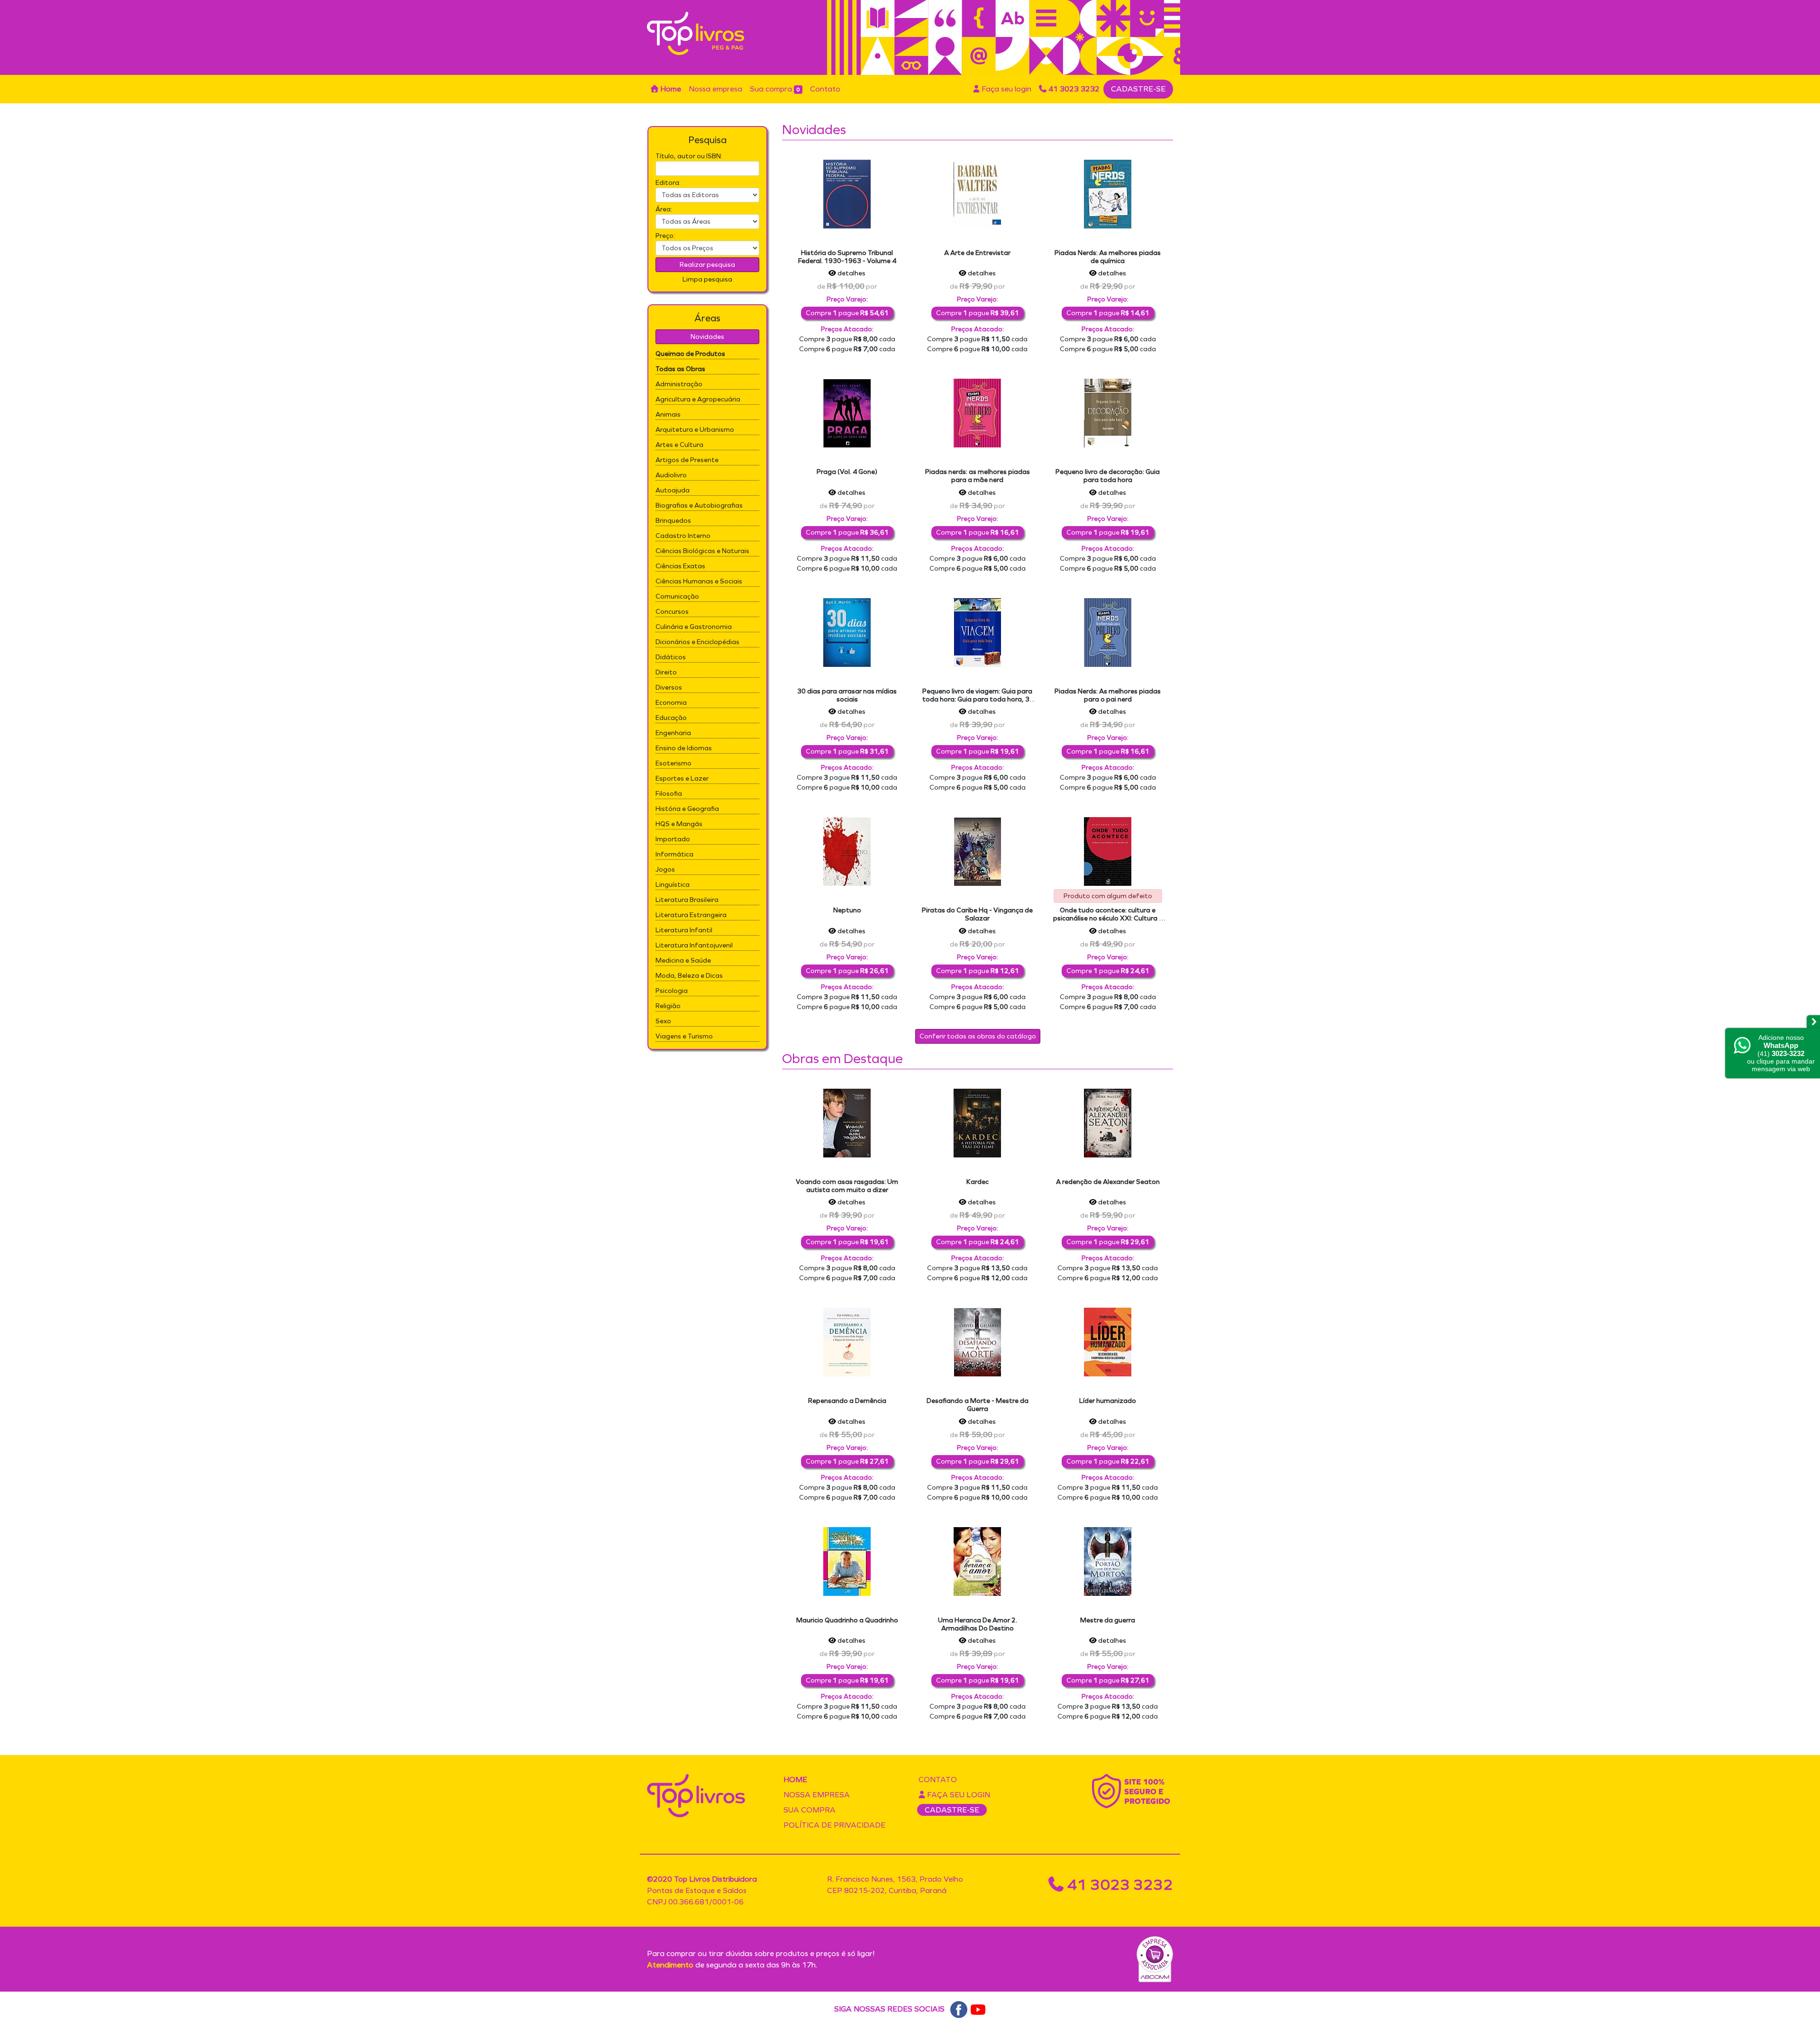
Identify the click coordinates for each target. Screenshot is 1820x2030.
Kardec (978, 1182)
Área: (664, 209)
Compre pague (847, 313)
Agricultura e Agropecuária (698, 399)
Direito (666, 672)
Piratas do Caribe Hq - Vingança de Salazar (977, 914)
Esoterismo (673, 763)
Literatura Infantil (684, 930)
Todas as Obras (680, 369)
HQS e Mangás (679, 824)
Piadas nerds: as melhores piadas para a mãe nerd (978, 476)
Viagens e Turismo (684, 1036)
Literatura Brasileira (687, 900)
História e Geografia (687, 809)
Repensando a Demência (847, 1401)
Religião (668, 1006)
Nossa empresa (715, 89)
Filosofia (669, 794)
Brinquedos (673, 521)
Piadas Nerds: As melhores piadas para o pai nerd (1108, 695)
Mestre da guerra (1108, 1620)
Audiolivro (671, 475)
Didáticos (671, 657)
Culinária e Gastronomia (694, 627)
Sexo (663, 1021)
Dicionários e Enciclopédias (697, 642)
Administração (679, 384)
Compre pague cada (847, 339)
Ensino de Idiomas (684, 748)
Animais (668, 414)
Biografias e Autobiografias (699, 505)
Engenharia (673, 733)
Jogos (665, 869)
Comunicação (677, 596)
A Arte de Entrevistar (977, 253)
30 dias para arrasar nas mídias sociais (847, 695)
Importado (673, 839)
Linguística (673, 885)
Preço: (665, 236)
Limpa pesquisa (707, 279)
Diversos (669, 687)
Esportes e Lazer (682, 778)
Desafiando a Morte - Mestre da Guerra (978, 1405)
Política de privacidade (834, 1825)
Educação (671, 718)
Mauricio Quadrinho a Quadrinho (847, 1620)
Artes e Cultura (679, 445)
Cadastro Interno (683, 536)
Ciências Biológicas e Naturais (702, 551)
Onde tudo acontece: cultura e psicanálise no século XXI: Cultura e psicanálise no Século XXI (1108, 918)
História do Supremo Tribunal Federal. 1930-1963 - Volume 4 (847, 257)
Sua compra (775, 89)
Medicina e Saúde (683, 960)
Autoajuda (673, 490)
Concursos (672, 612)
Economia (671, 703)
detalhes (851, 273)
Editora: (668, 183)
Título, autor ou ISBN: (689, 156)
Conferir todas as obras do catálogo (978, 1036)
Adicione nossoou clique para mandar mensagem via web (1781, 1053)
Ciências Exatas (680, 566)
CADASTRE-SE (1138, 89)
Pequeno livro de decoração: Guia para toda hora (1108, 476)
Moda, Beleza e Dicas (689, 976)
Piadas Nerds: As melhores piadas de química (1108, 257)
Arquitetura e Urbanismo (695, 430)
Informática (674, 854)
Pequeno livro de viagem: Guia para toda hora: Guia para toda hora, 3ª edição (978, 699)
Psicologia (672, 991)
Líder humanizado (1108, 1401)
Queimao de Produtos (690, 354)
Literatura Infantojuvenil (694, 945)
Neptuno (847, 910)
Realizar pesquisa (707, 265)
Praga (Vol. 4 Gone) (847, 472)
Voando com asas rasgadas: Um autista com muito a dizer (847, 1186)
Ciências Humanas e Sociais (699, 581)
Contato (825, 89)
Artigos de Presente (687, 460)
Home (670, 89)
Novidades (707, 337)
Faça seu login (1006, 89)
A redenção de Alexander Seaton (1108, 1182)
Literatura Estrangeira (691, 915)
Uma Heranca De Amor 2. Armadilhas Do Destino (978, 1624)
